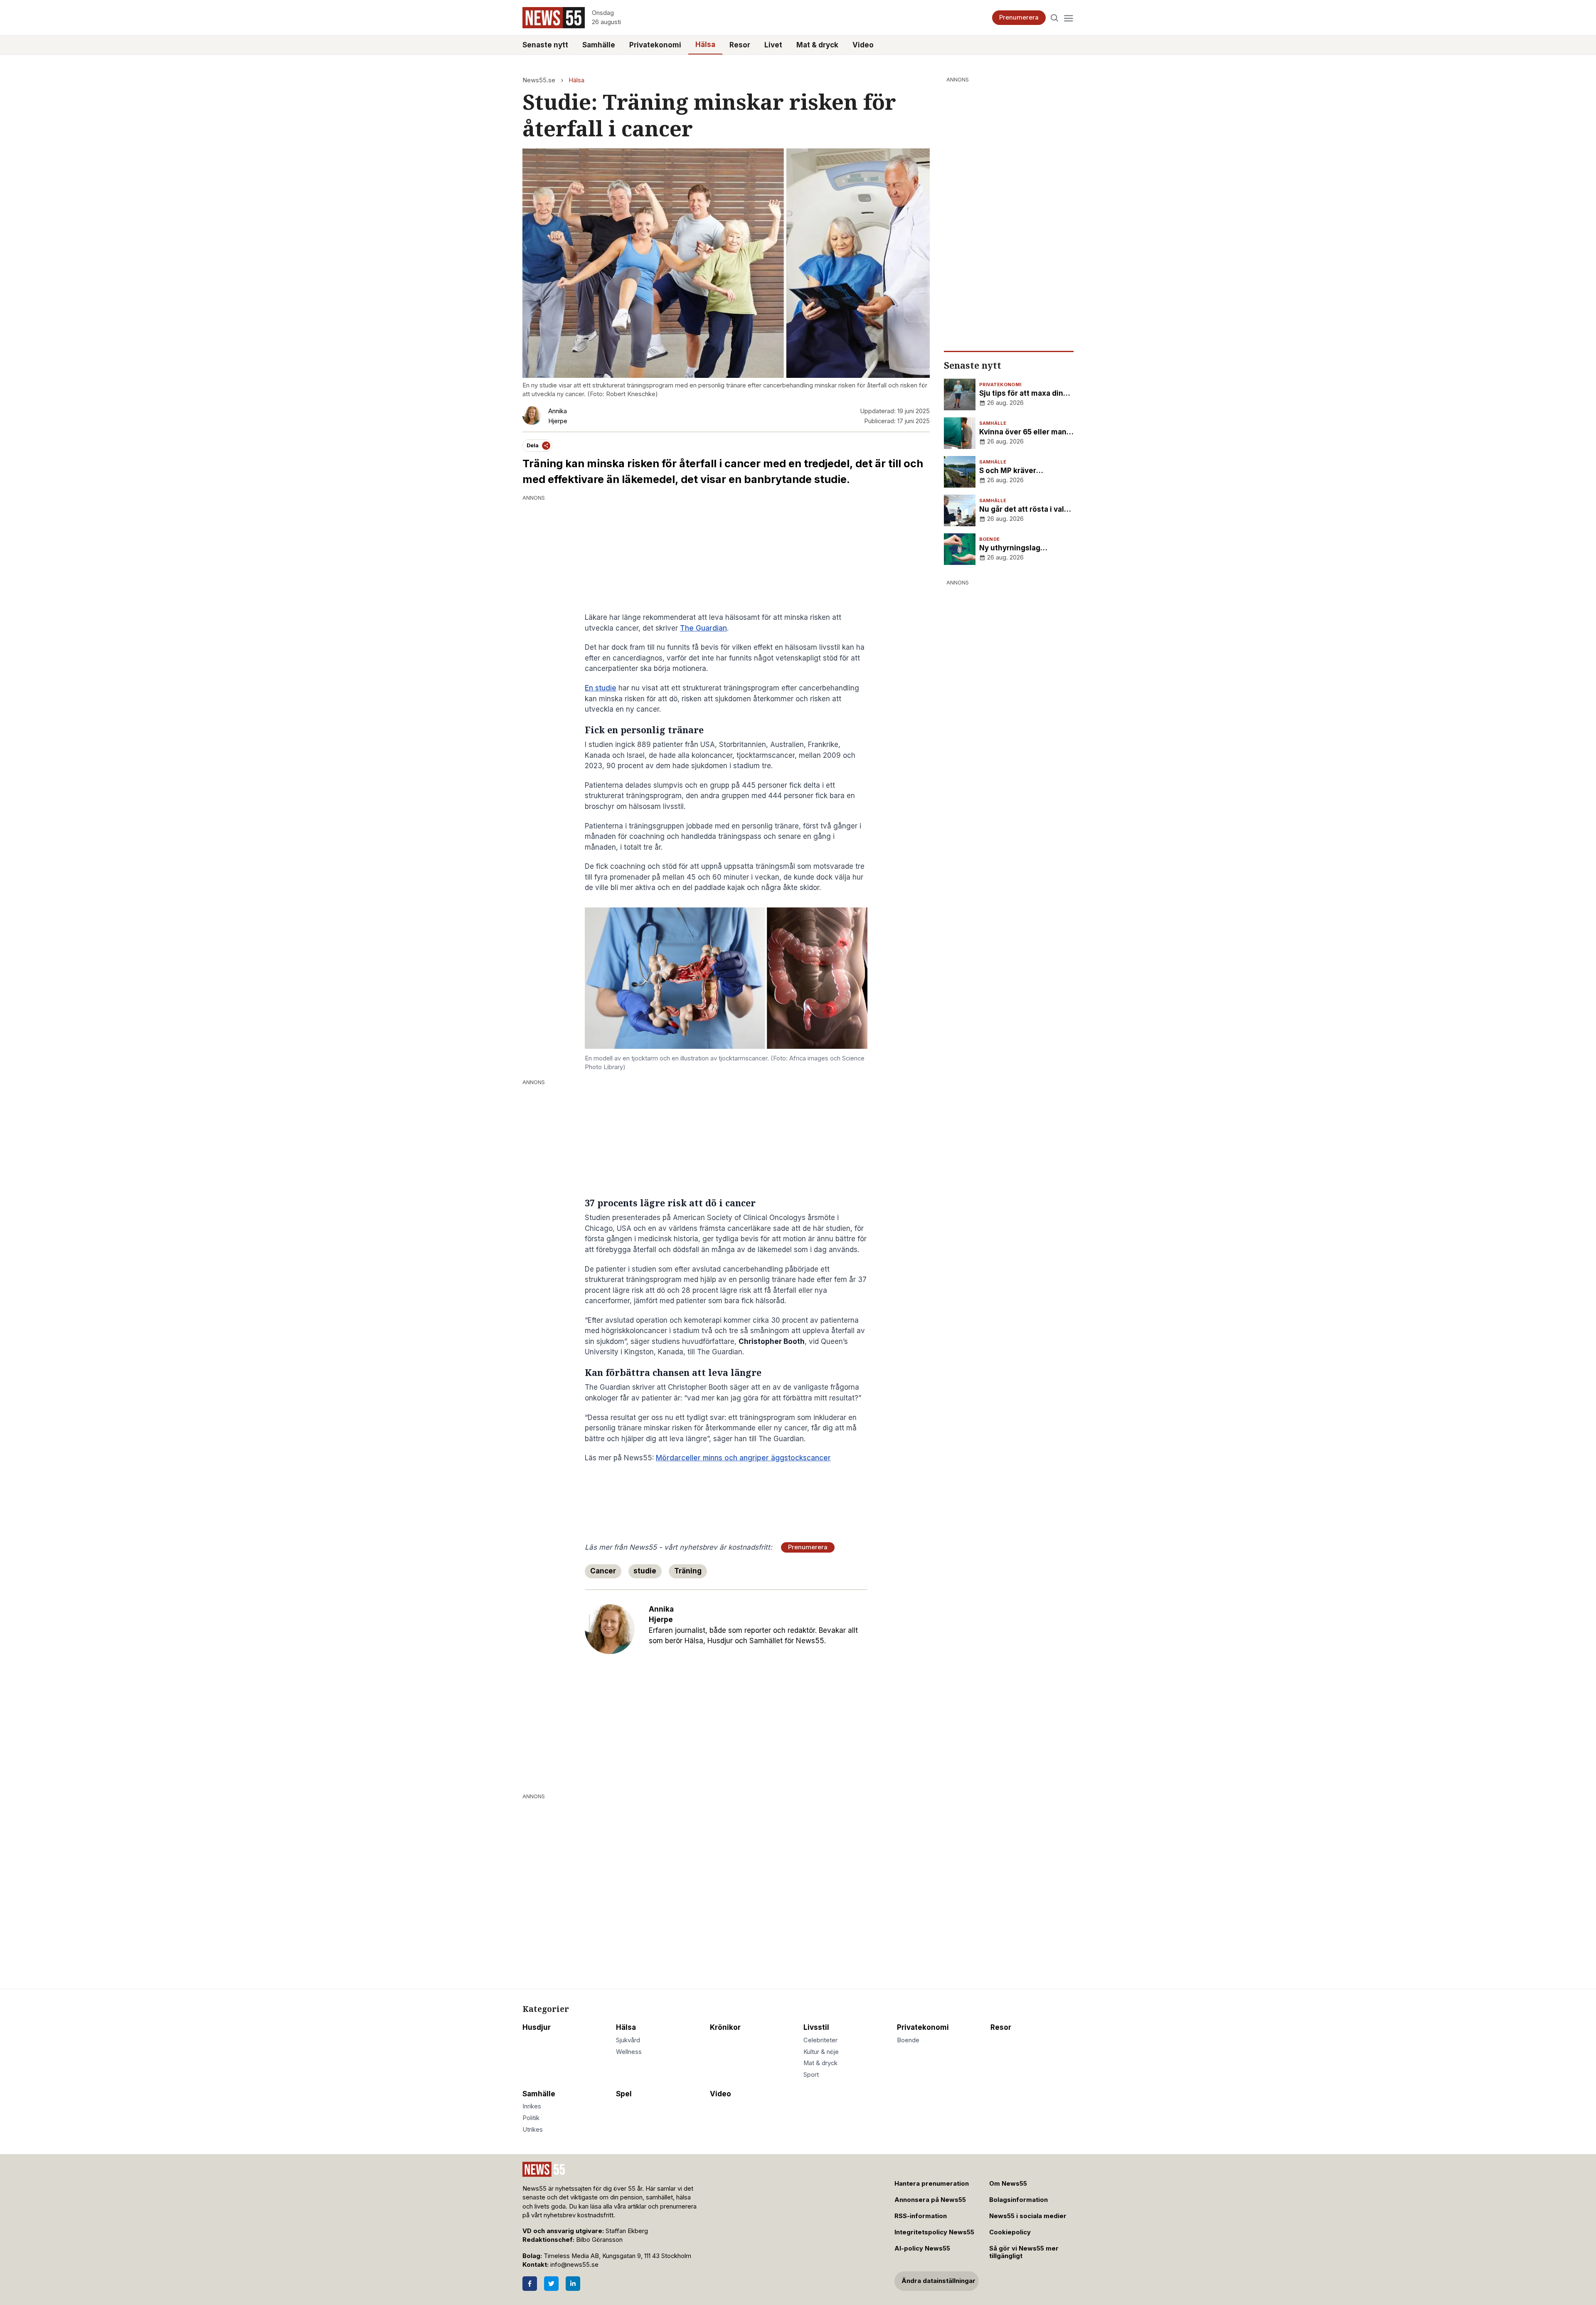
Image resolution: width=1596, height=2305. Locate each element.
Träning (688, 1571)
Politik (531, 2118)
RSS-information (921, 2216)
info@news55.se (574, 2265)
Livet (773, 45)
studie (645, 1571)
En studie (601, 688)
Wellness (629, 2052)
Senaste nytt (545, 45)
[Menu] (1068, 18)
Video (863, 45)
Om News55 (1008, 2184)
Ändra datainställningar (938, 2281)
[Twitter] (551, 2284)
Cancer (603, 1571)
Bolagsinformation (1018, 2200)
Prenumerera (1019, 17)
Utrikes (533, 2130)
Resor (740, 45)
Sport (811, 2075)
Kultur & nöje (821, 2052)
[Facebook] (530, 2284)
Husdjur (537, 2027)
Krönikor (725, 2027)
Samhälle (599, 45)
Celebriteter (820, 2040)
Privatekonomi (655, 45)
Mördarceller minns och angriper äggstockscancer (743, 1458)
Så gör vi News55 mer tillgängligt (1024, 2252)
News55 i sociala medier (1028, 2216)
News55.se (539, 80)
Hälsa (705, 44)
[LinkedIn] (573, 2284)
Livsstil (816, 2027)
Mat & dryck (817, 45)
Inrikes (532, 2106)
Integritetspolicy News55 (934, 2232)
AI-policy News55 (922, 2248)
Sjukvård (628, 2040)
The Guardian (703, 628)
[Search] (1055, 18)
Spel (624, 2094)
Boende (908, 2040)
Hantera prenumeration (932, 2184)
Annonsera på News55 (930, 2200)
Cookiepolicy (1010, 2232)
